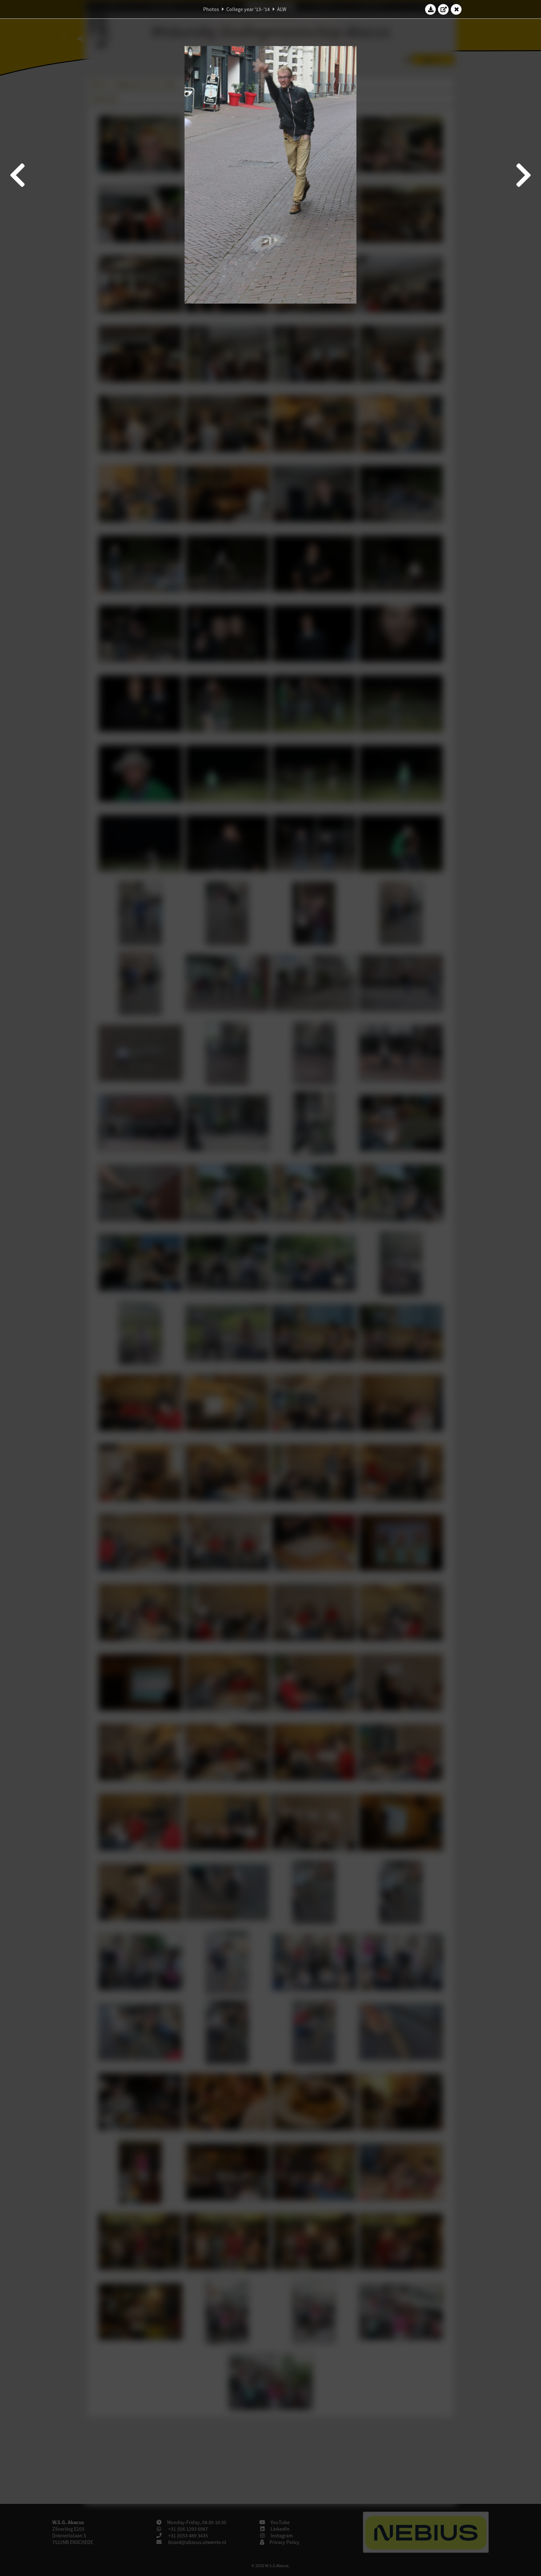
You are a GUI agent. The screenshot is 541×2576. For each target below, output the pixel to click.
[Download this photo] (431, 9)
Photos (211, 9)
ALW (282, 9)
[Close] (456, 9)
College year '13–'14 (248, 9)
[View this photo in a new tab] (443, 9)
